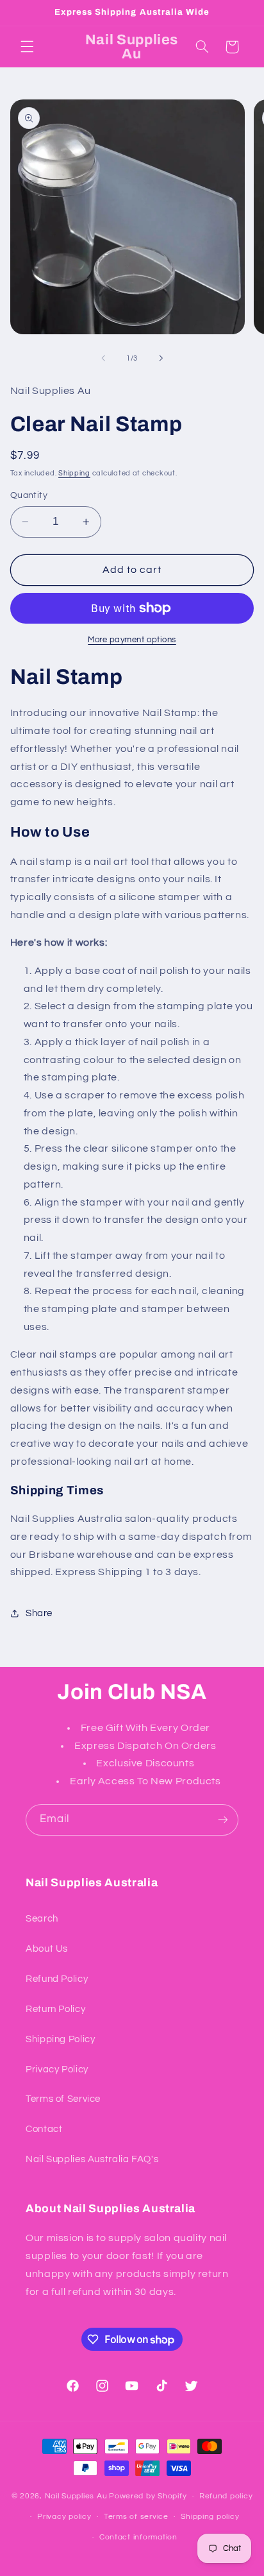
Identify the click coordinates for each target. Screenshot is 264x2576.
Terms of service (136, 2517)
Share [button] (39, 1613)
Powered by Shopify (148, 2496)
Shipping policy (210, 2517)
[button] (27, 47)
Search (42, 1919)
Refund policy (226, 2496)
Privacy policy (64, 2517)
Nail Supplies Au (76, 2496)
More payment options (132, 640)
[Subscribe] (223, 1820)
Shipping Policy (60, 2039)
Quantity (29, 495)
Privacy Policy (57, 2069)
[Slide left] (103, 358)
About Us (47, 1949)
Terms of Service (63, 2099)
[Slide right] (161, 358)
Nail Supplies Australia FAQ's (92, 2159)
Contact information (138, 2537)
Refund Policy (57, 1979)
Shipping (74, 473)
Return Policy (55, 2009)
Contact (44, 2129)
